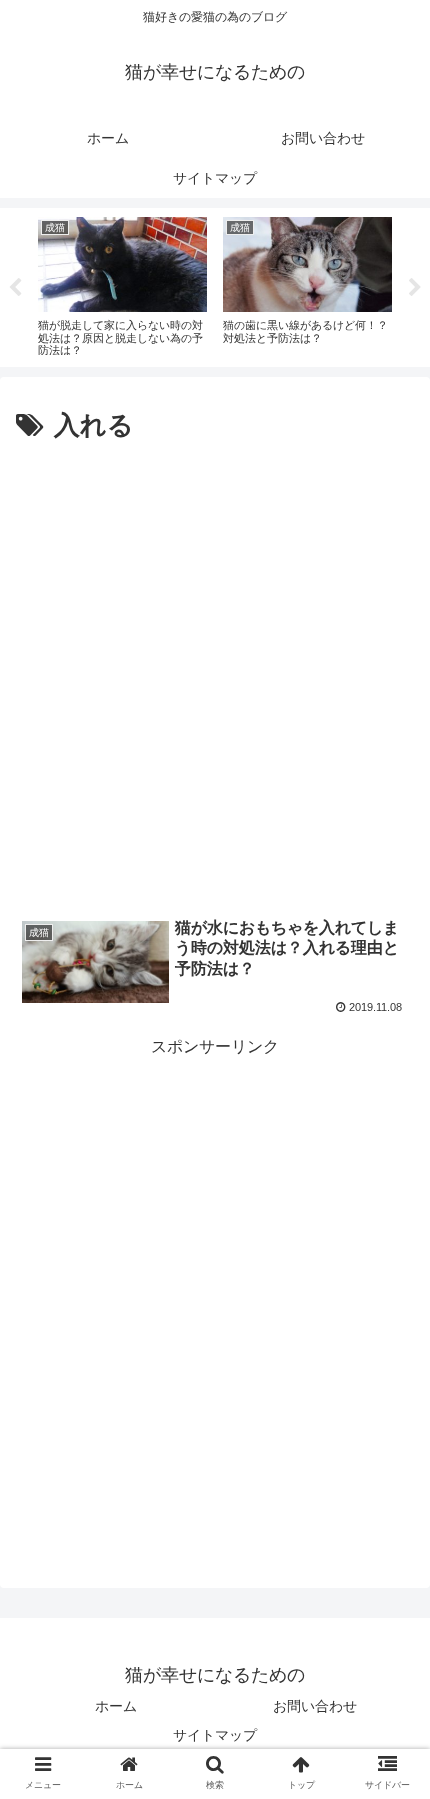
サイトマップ (215, 1735)
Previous (15, 288)
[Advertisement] (215, 674)
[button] (388, 1650)
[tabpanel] (122, 284)
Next (415, 288)
